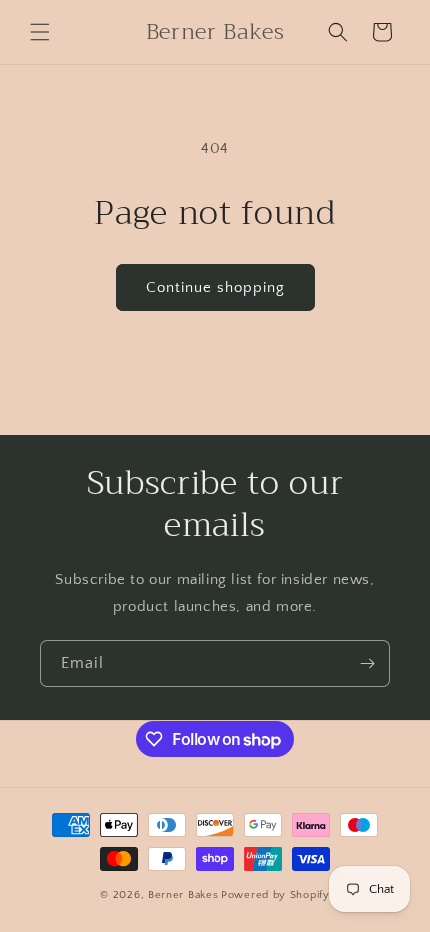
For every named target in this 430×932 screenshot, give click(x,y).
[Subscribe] (367, 663)
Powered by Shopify (275, 895)
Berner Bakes (183, 895)
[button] (40, 32)
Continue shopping (215, 287)
